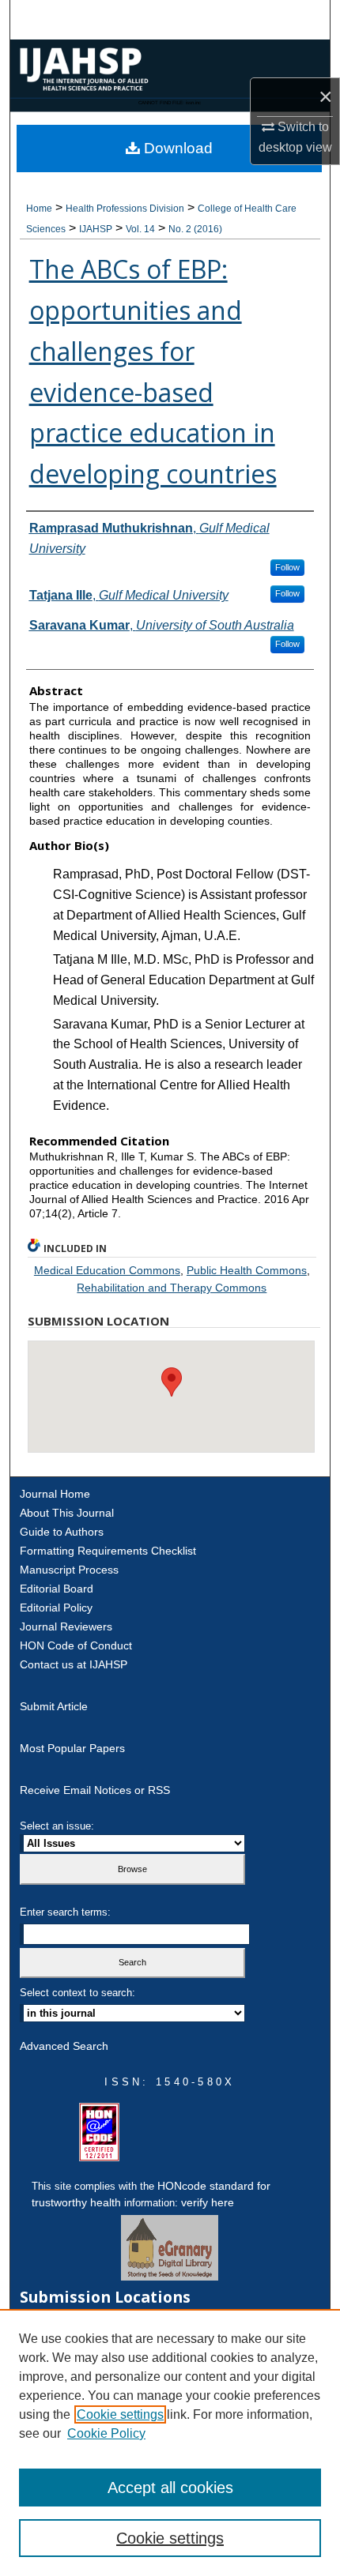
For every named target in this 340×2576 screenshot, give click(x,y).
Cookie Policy (106, 2433)
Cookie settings (120, 2414)
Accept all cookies (170, 2488)
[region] (170, 2442)
